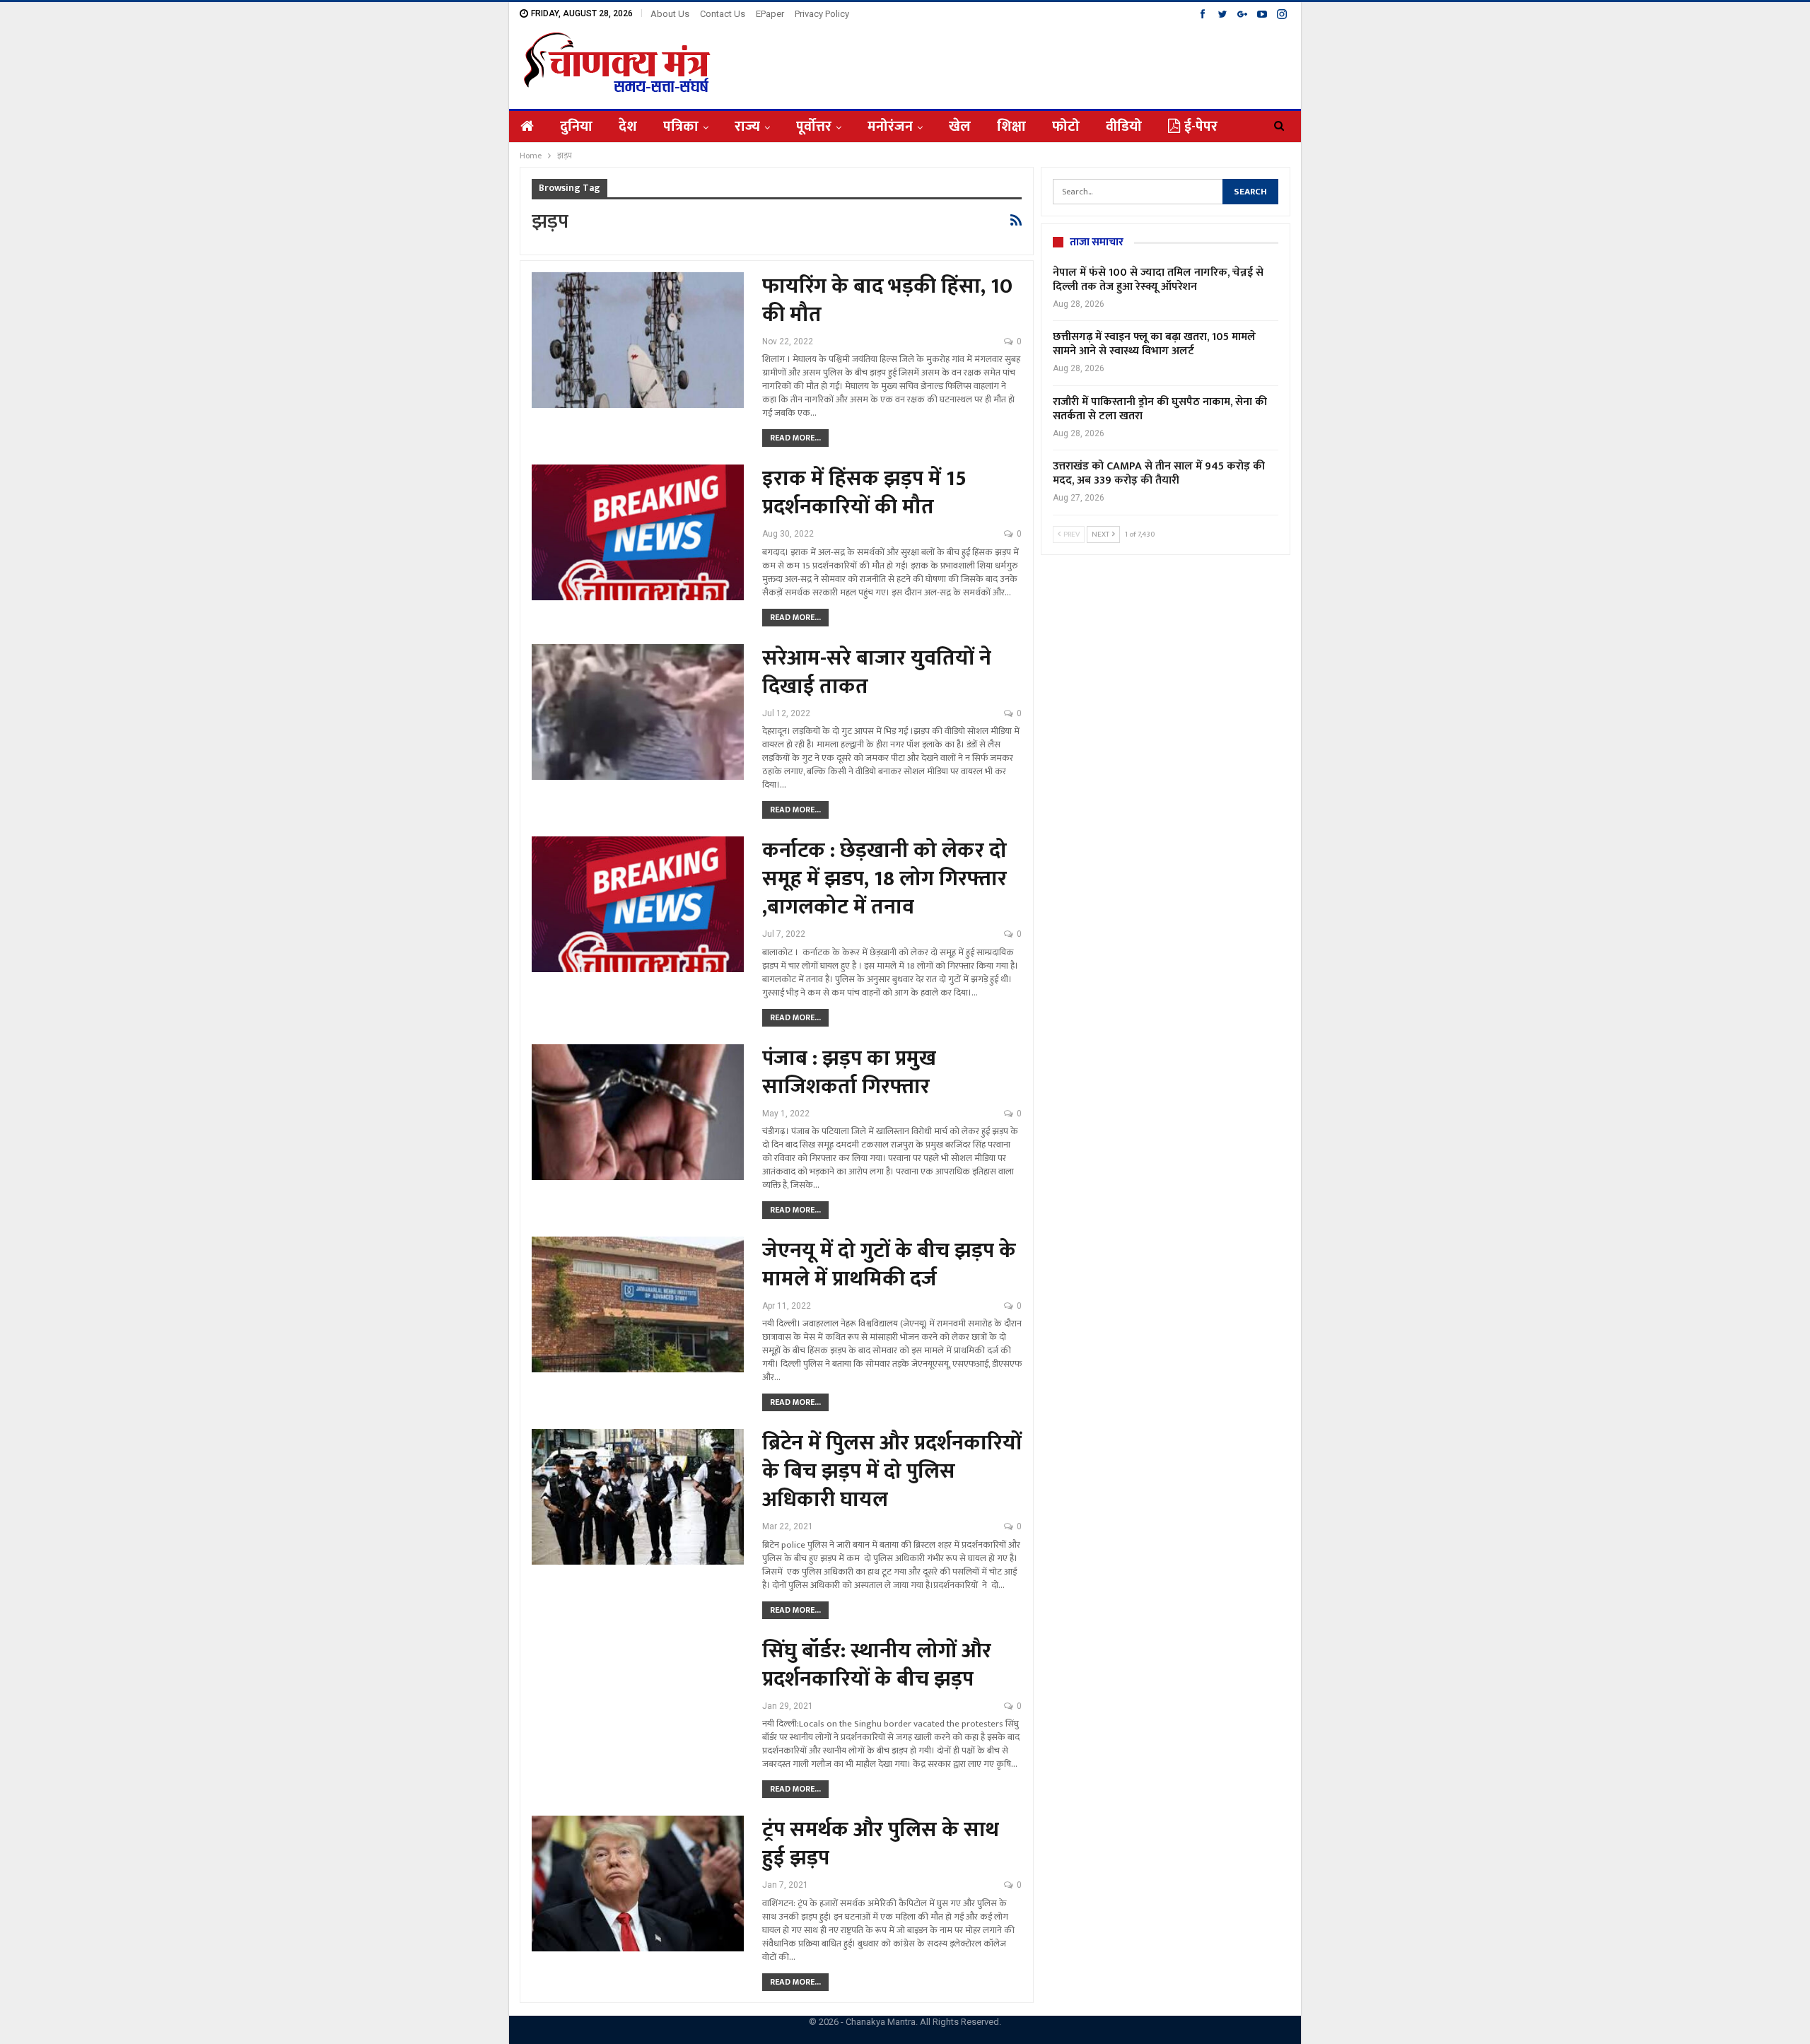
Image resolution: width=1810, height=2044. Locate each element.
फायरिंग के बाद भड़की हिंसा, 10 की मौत (887, 300)
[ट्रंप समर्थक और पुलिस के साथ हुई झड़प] (638, 1884)
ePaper (770, 14)
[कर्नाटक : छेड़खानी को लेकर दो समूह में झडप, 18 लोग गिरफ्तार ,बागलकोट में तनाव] (638, 904)
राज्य (747, 127)
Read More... (795, 438)
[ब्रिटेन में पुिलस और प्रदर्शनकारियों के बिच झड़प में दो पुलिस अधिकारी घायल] (638, 1497)
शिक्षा (1011, 127)
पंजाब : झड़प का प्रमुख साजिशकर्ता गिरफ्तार (849, 1073)
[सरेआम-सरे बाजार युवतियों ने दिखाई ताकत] (638, 712)
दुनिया (576, 127)
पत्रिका (681, 127)
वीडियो (1124, 127)
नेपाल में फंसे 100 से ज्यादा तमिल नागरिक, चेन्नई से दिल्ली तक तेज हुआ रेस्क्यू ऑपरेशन (1158, 280)
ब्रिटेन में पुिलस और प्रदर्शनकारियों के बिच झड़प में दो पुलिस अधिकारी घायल (892, 1471)
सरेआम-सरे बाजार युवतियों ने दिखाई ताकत (877, 672)
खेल (960, 127)
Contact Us (723, 14)
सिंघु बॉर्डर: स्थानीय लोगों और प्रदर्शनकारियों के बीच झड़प (877, 1665)
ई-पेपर (1201, 127)
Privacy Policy (822, 14)
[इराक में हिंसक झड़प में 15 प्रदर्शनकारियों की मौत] (638, 532)
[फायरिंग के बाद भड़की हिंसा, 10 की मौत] (638, 340)
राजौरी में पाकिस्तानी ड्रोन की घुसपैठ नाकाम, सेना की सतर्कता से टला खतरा (1160, 409)
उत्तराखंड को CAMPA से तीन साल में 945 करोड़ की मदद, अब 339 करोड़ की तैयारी (1159, 473)
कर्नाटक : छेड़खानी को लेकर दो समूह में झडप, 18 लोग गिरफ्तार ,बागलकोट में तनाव (884, 879)
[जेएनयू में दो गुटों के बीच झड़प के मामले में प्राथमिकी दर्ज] (638, 1304)
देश (628, 127)
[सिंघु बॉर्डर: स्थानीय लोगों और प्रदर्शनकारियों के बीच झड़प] (638, 1705)
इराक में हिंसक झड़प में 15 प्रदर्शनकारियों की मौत (864, 493)
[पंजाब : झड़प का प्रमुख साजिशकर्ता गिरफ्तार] (638, 1112)
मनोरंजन (890, 127)
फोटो (1066, 127)
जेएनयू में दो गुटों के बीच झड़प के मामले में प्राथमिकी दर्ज (889, 1265)
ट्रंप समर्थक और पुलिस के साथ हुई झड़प (881, 1844)
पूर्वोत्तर (814, 127)
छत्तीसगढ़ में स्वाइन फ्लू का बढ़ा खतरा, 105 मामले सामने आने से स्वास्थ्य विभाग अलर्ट (1154, 344)
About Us (670, 14)
